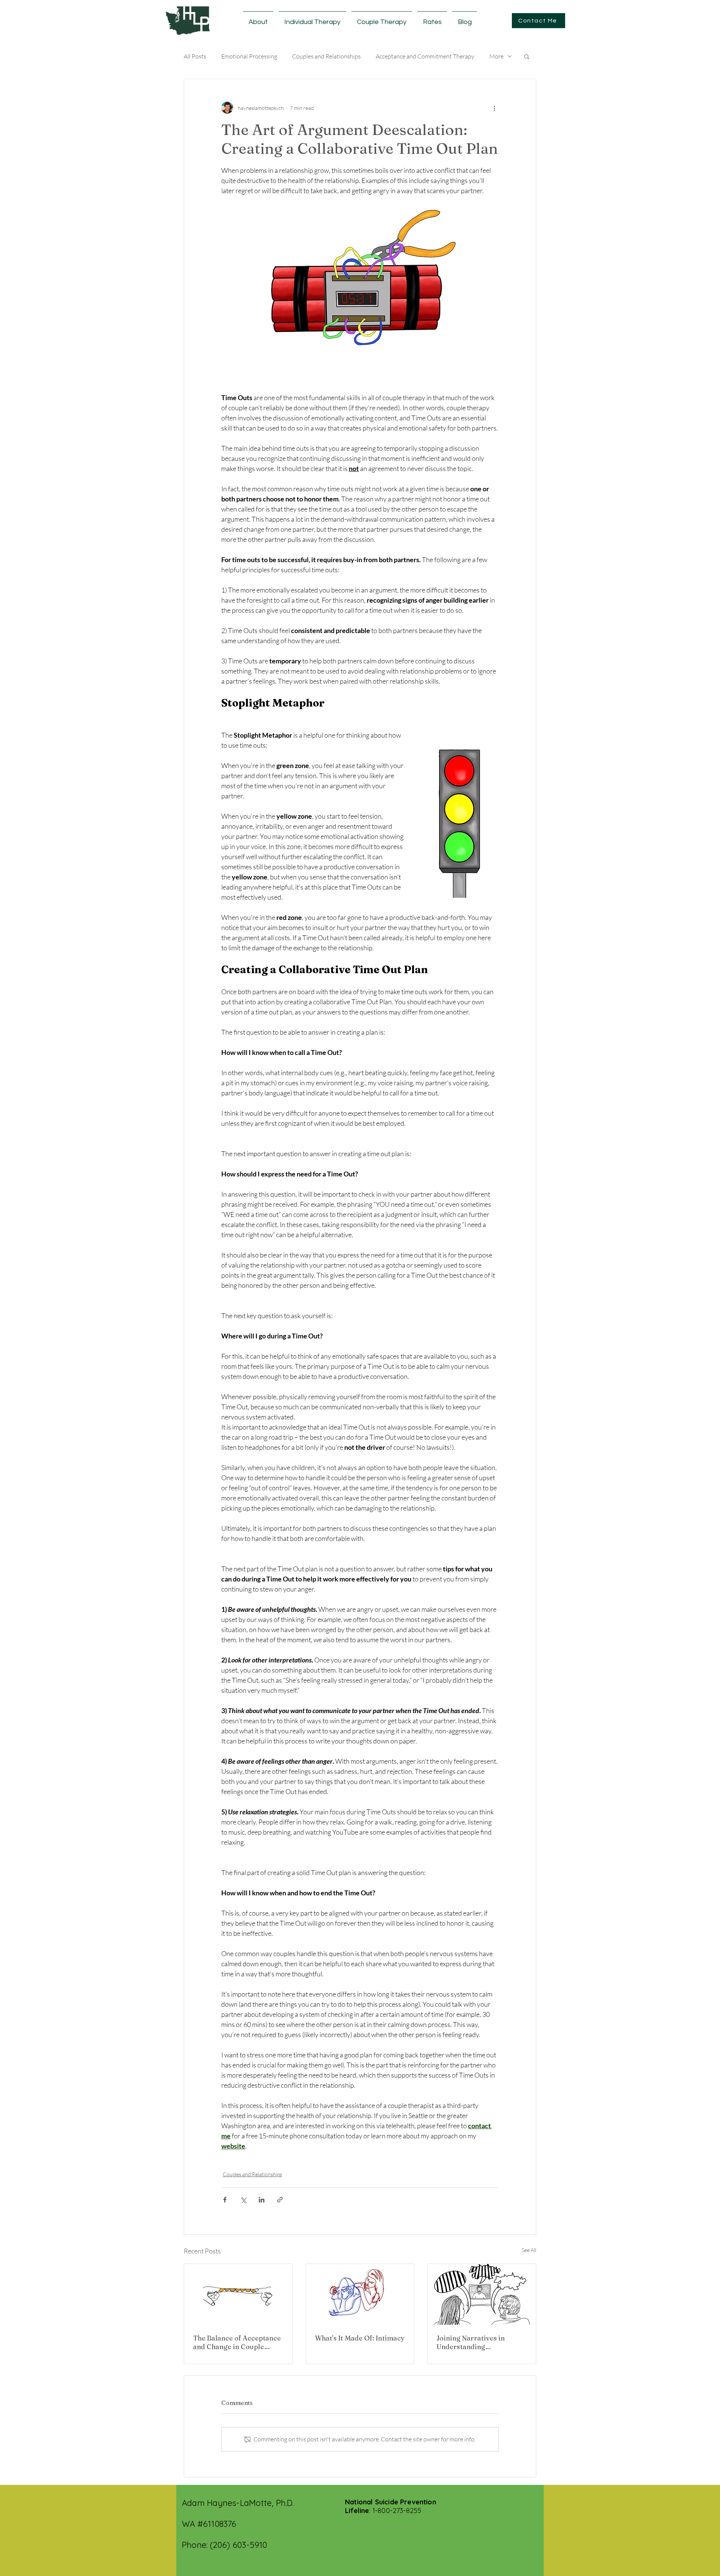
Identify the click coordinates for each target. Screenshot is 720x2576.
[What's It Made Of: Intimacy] (360, 2294)
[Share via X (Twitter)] (243, 2200)
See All (529, 2250)
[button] (527, 56)
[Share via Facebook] (225, 2200)
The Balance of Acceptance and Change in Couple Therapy (237, 2342)
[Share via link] (280, 2200)
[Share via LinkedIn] (262, 2200)
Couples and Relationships (326, 56)
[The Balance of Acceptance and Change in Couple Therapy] (238, 2294)
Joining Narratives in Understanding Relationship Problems (474, 2342)
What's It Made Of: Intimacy (360, 2338)
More (496, 56)
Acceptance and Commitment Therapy (425, 56)
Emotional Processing (249, 56)
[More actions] (494, 108)
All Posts (195, 56)
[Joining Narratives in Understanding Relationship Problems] (482, 2294)
